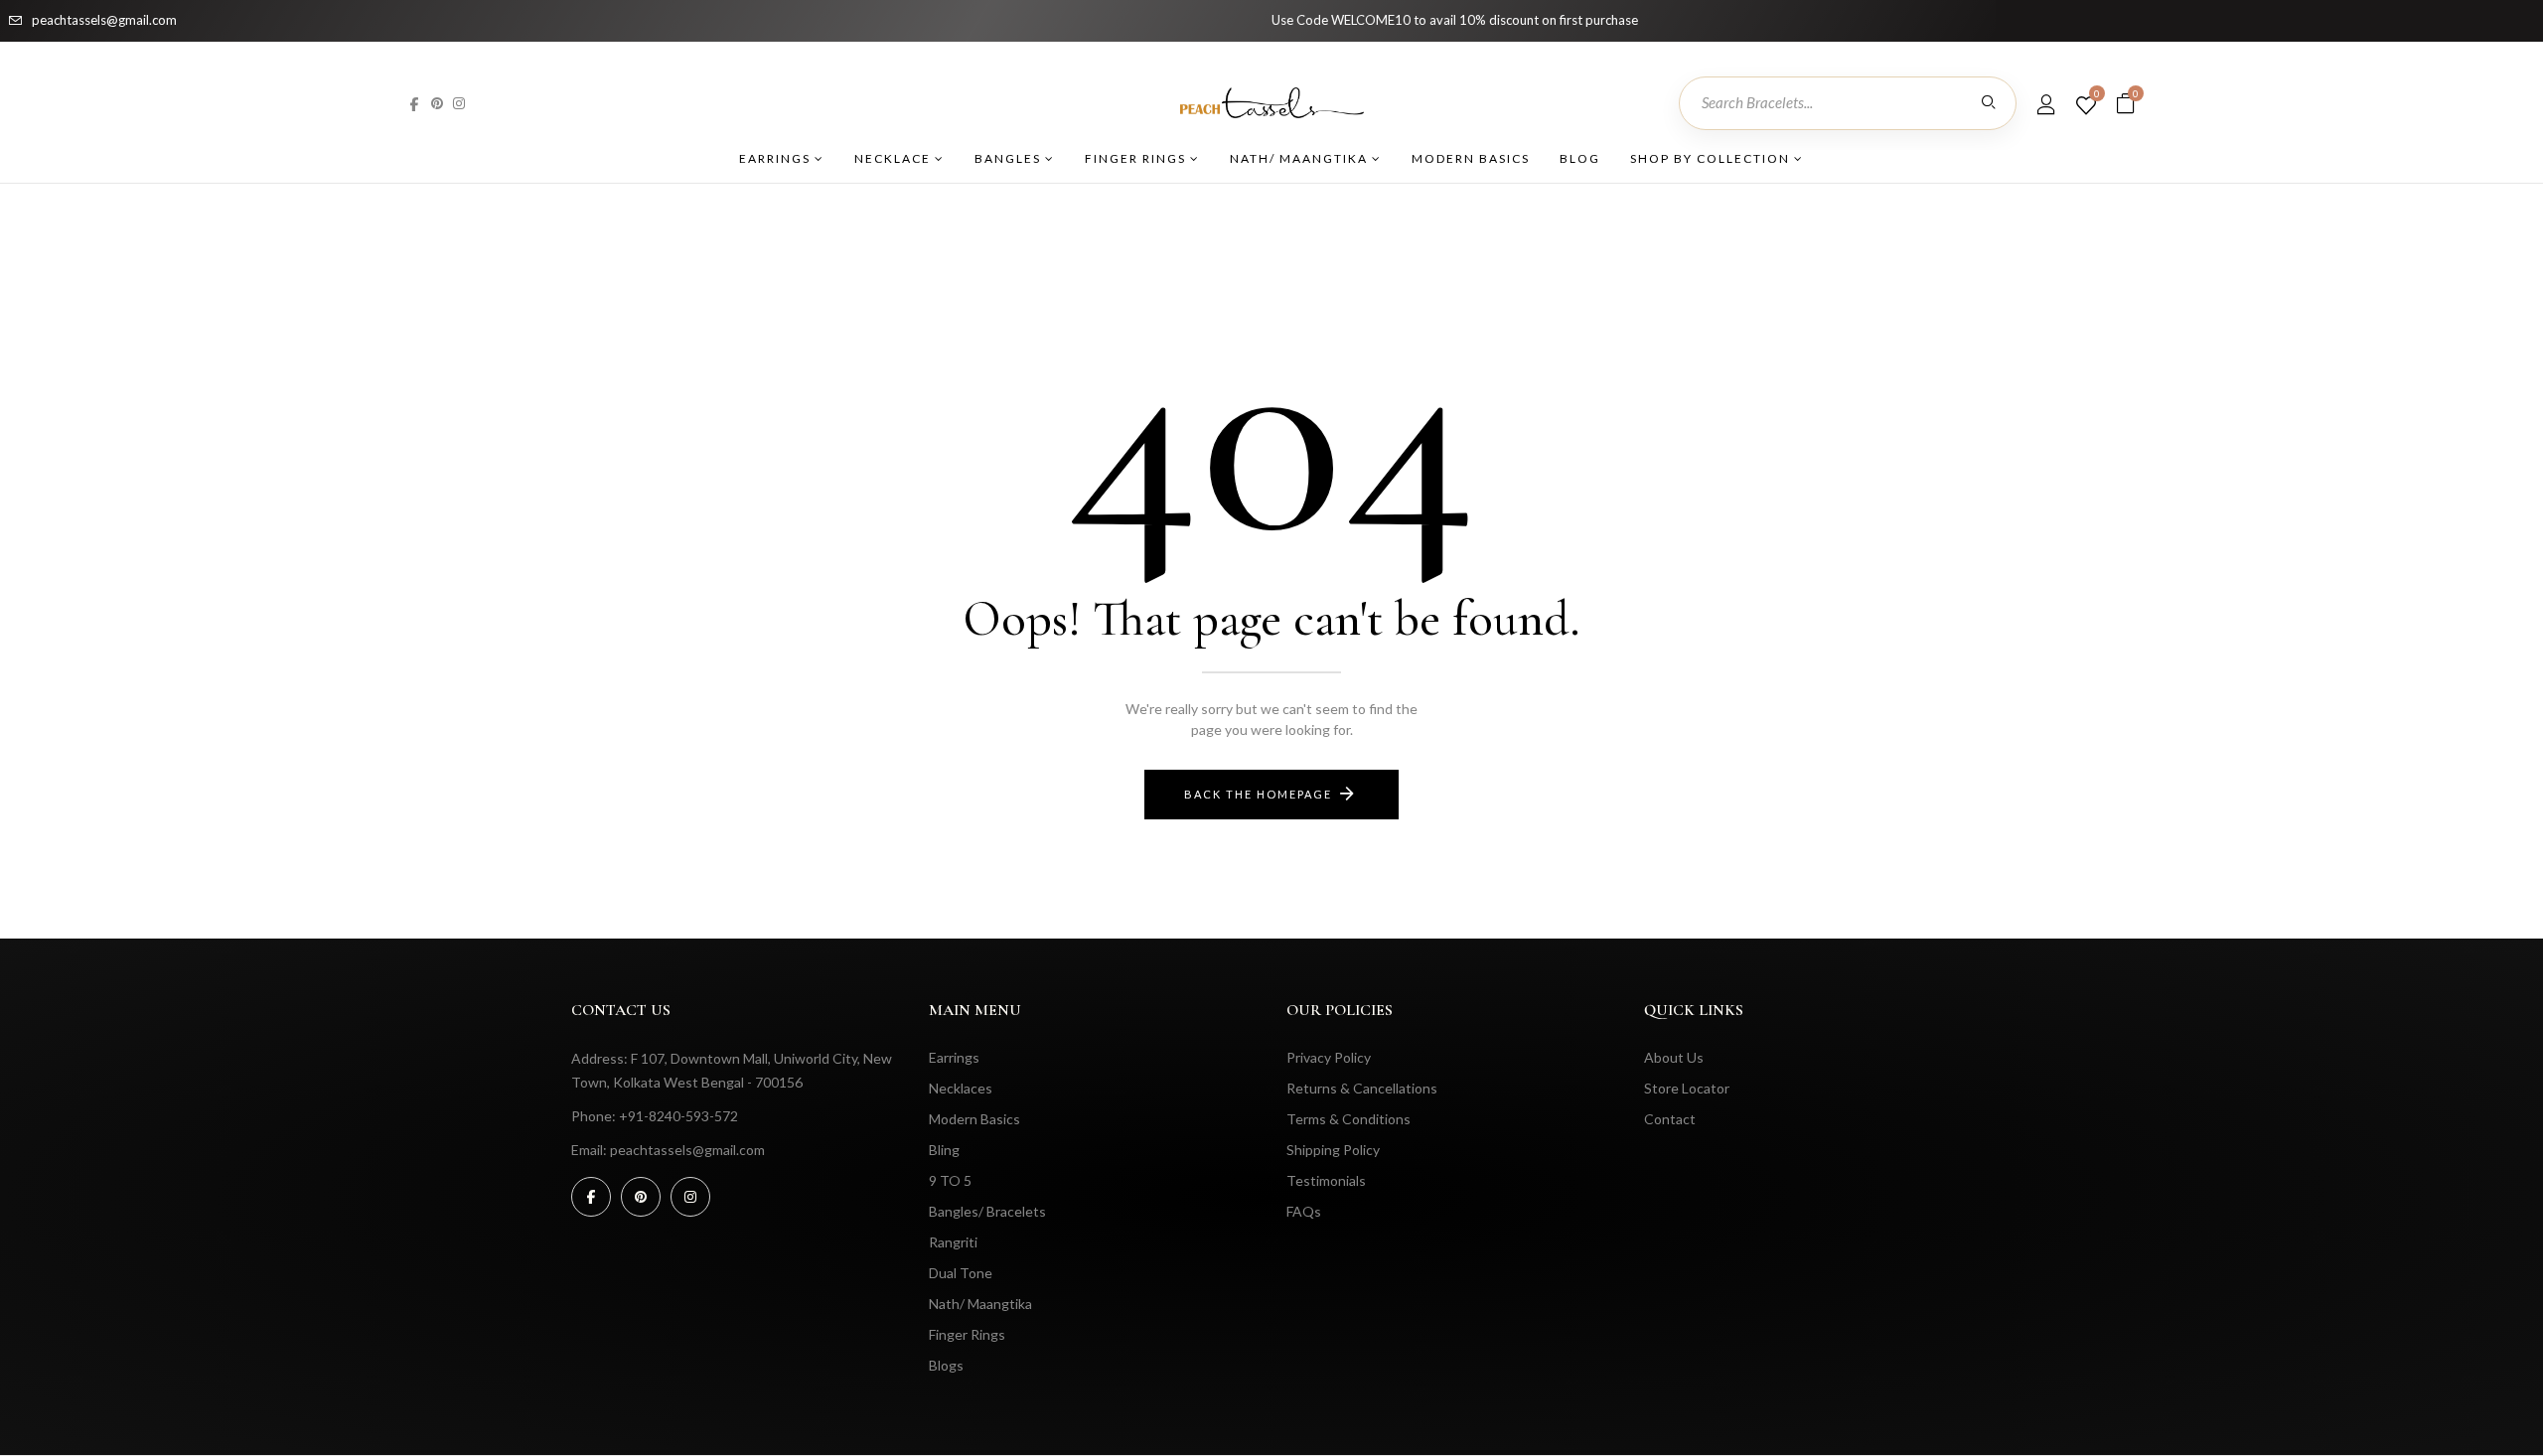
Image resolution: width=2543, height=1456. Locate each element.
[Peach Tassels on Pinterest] (437, 103)
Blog (1580, 158)
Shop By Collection (1712, 158)
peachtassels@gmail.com (104, 20)
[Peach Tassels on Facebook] (414, 103)
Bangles (1010, 158)
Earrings (777, 158)
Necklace (895, 158)
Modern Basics (1471, 158)
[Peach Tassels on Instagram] (459, 103)
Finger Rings (1137, 158)
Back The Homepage (1258, 794)
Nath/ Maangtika (1301, 158)
